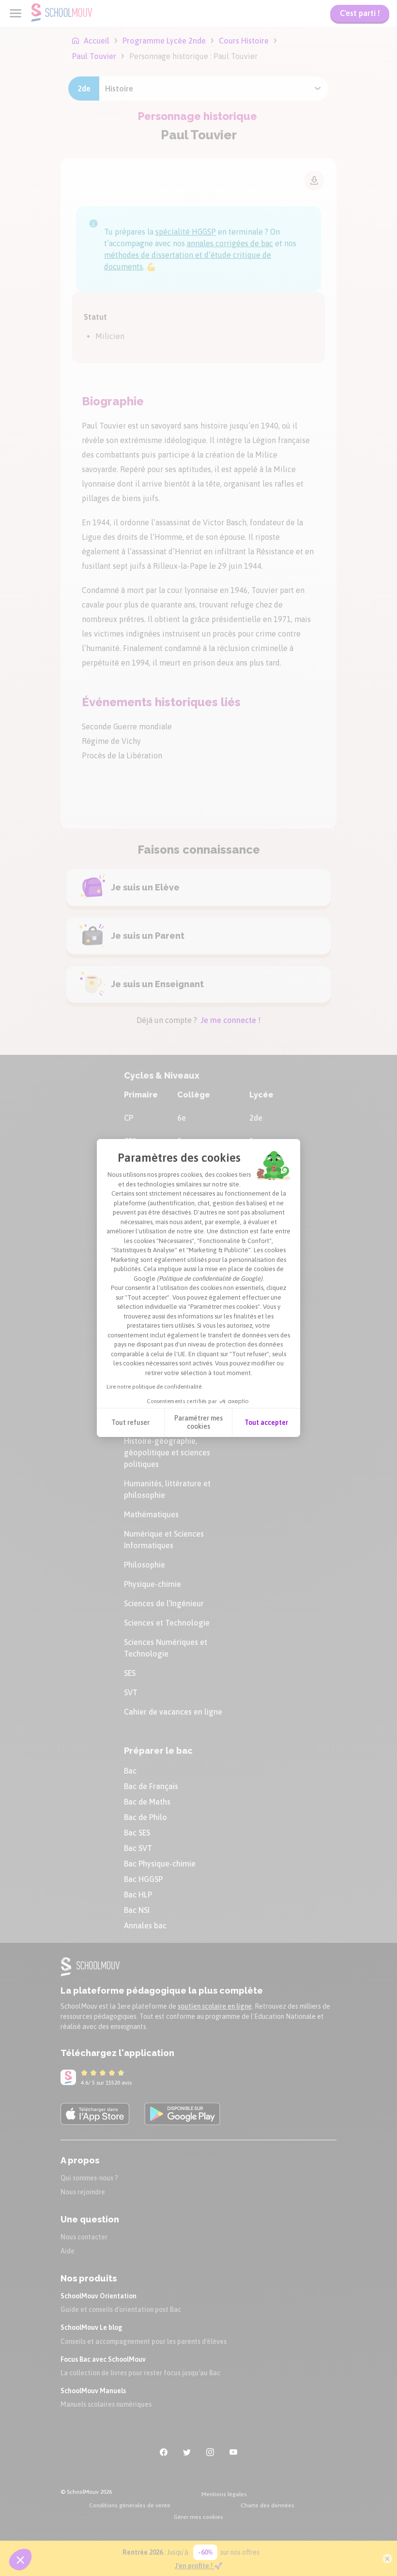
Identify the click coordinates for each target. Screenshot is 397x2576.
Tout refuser (130, 1422)
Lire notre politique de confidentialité (154, 1387)
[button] (20, 2560)
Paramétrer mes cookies (198, 1422)
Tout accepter (266, 1422)
